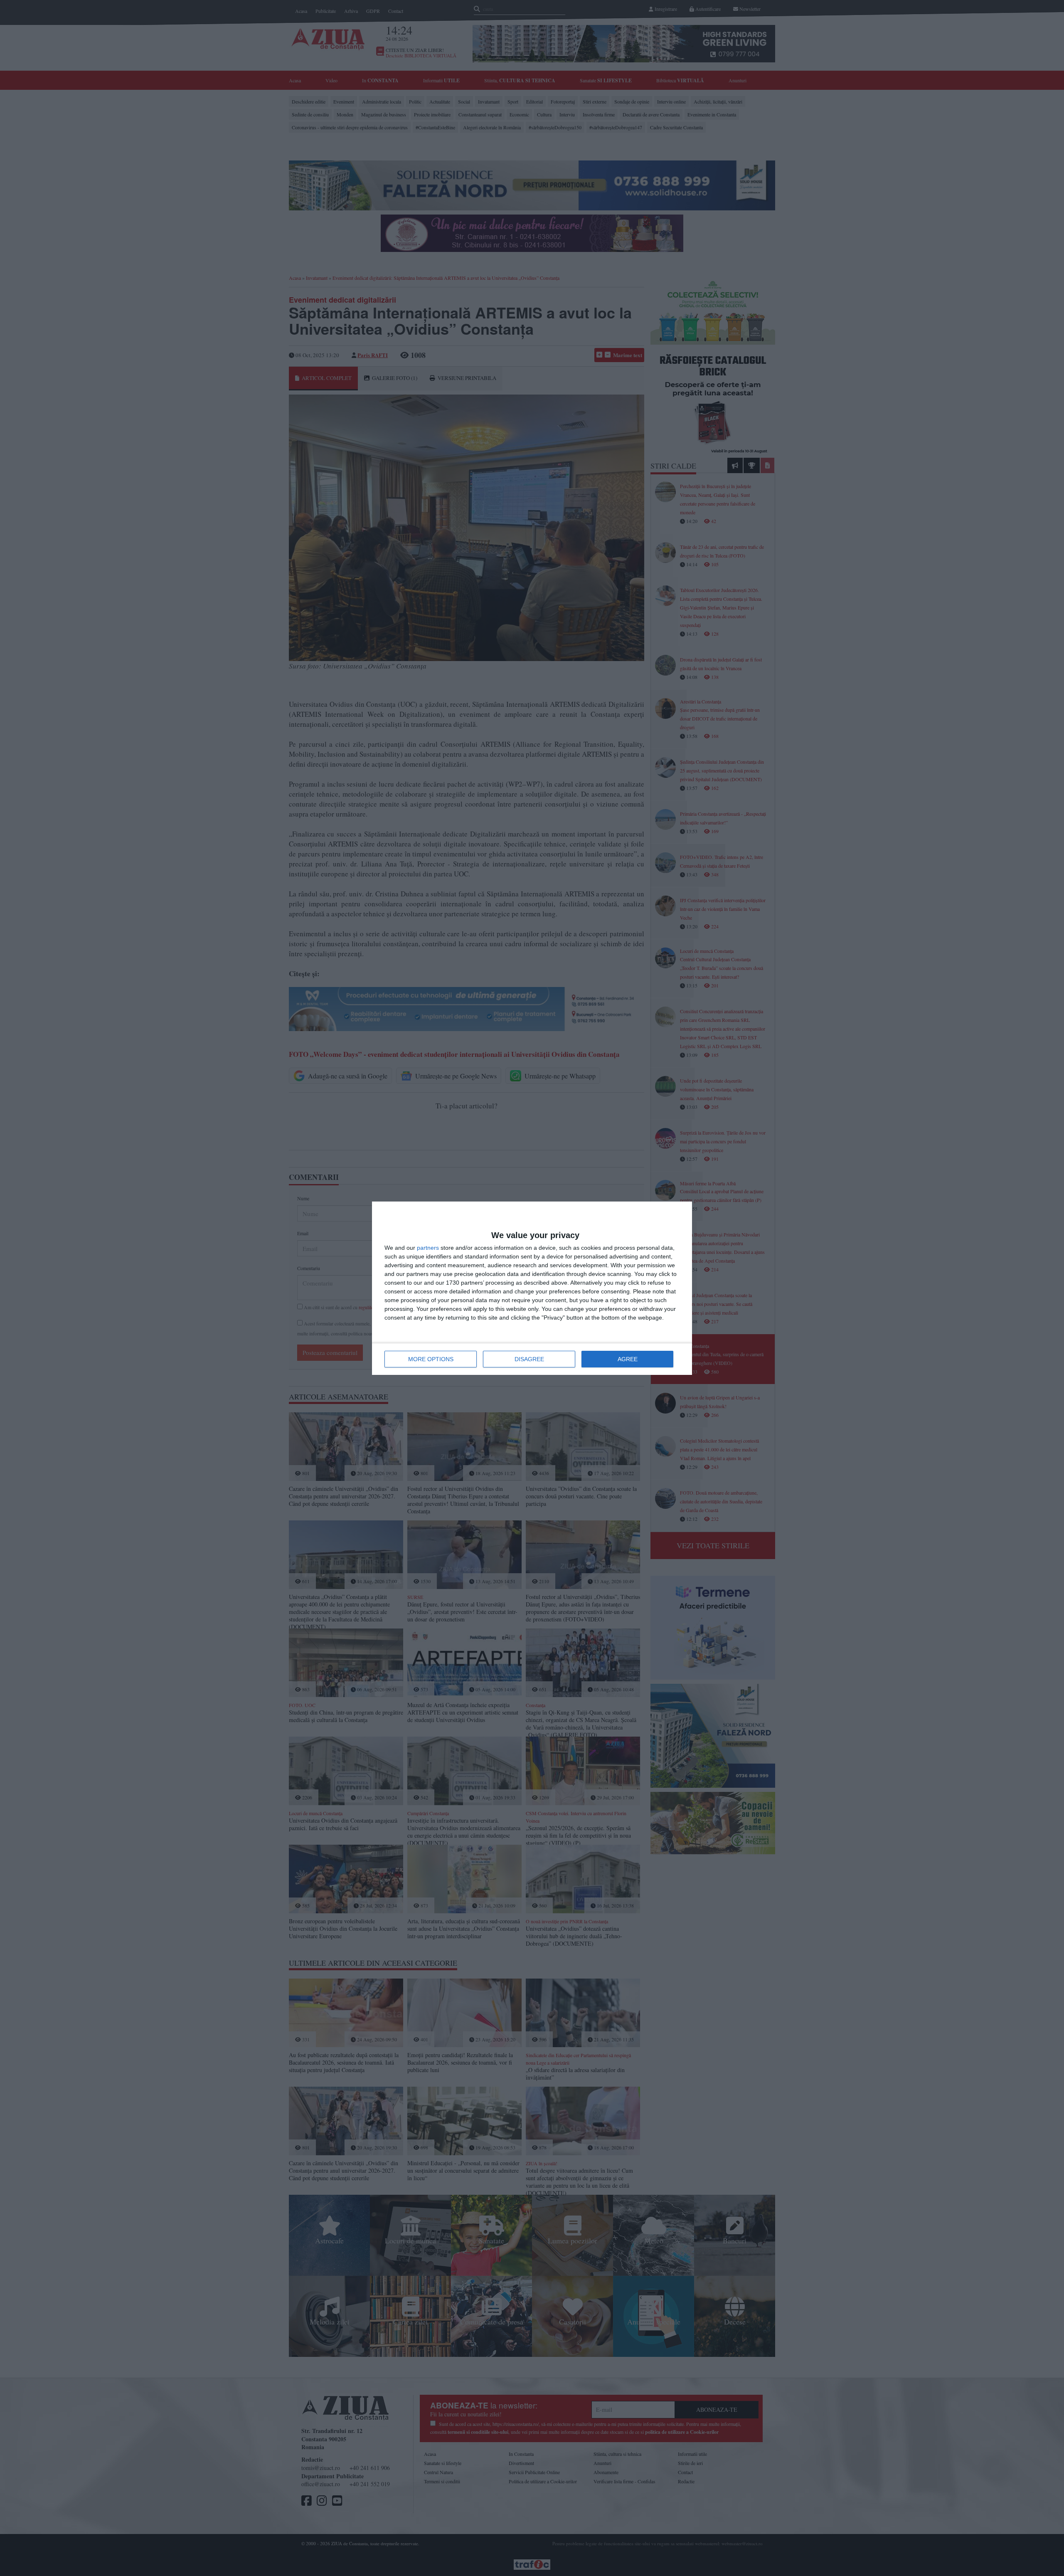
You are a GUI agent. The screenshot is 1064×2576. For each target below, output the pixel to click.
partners (428, 1248)
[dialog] (532, 1288)
